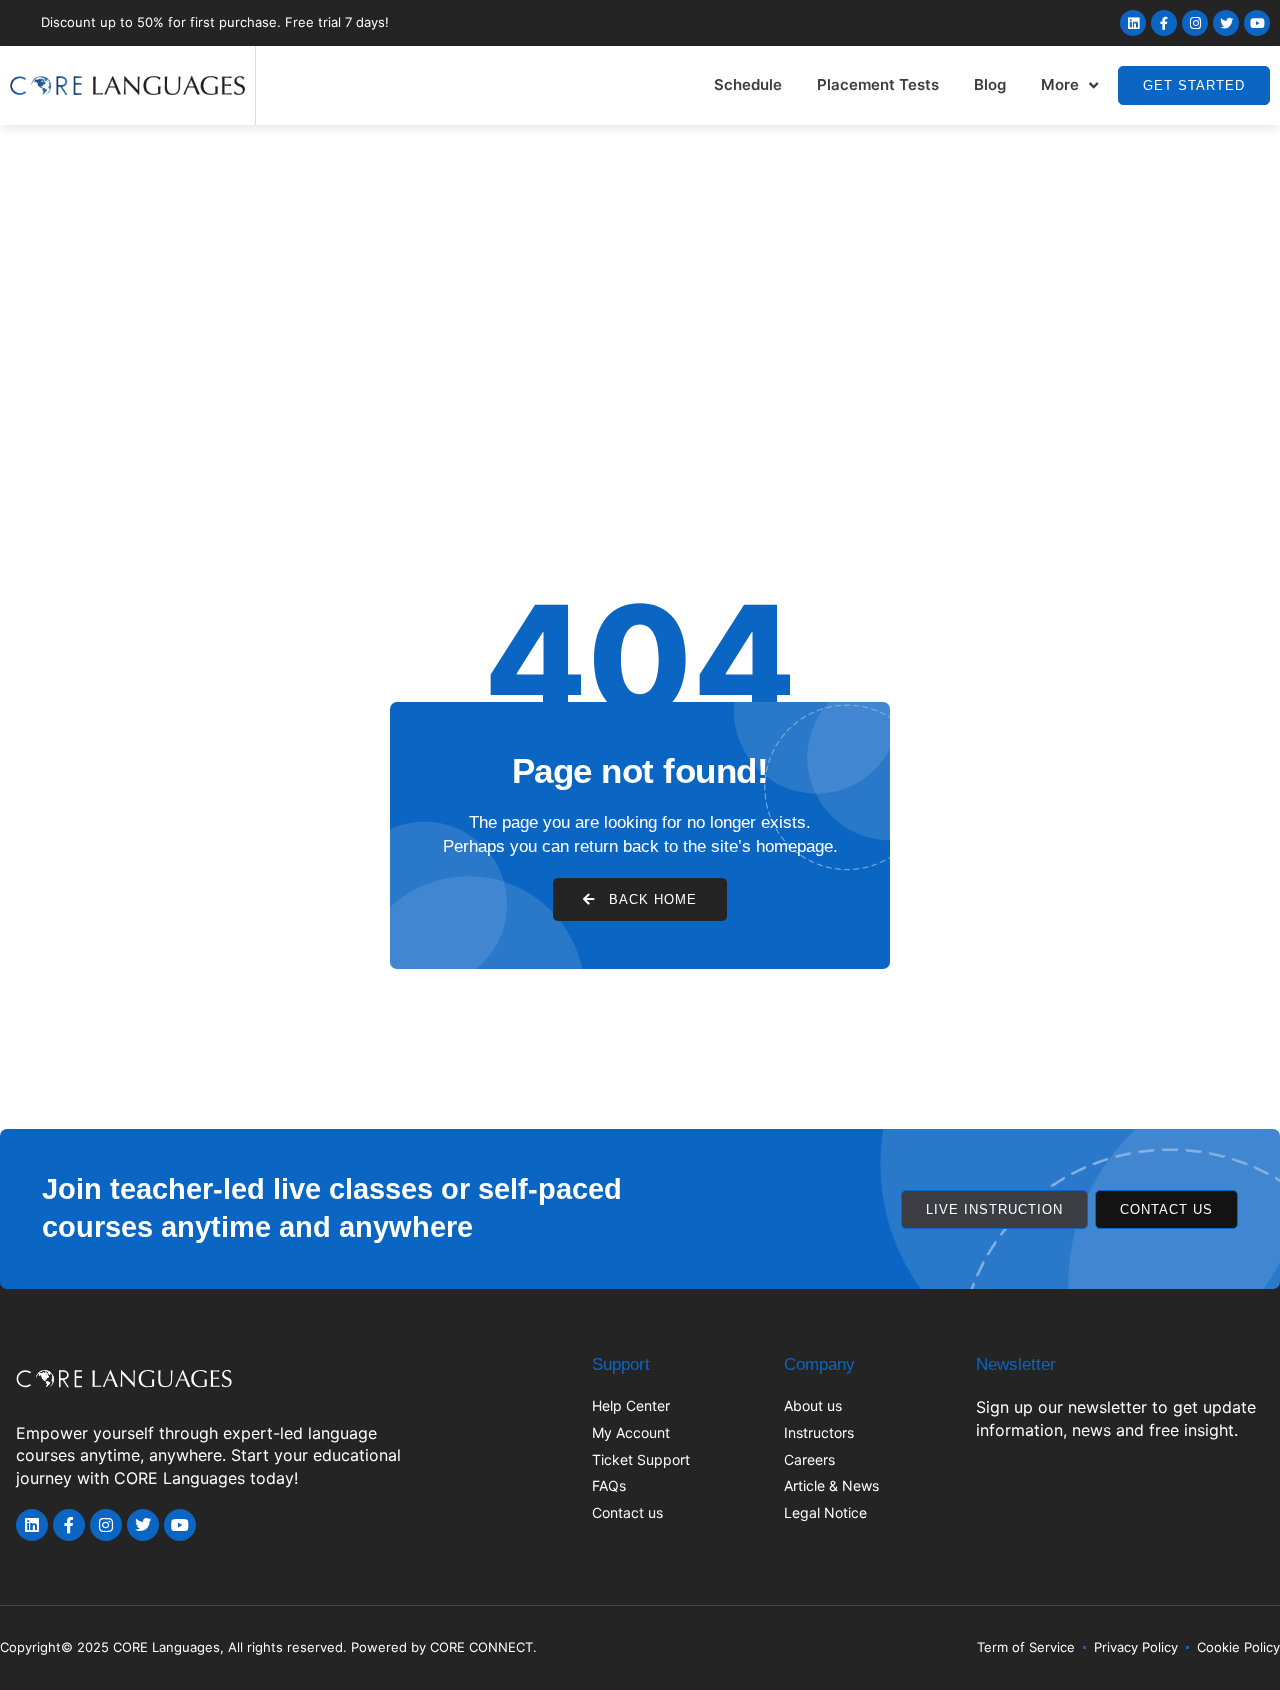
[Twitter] (1226, 23)
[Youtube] (1257, 23)
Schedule (748, 84)
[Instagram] (1195, 23)
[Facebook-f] (1164, 23)
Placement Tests (878, 84)
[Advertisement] (640, 275)
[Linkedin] (1133, 23)
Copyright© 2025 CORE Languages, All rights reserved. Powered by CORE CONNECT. (268, 1647)
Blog (990, 84)
